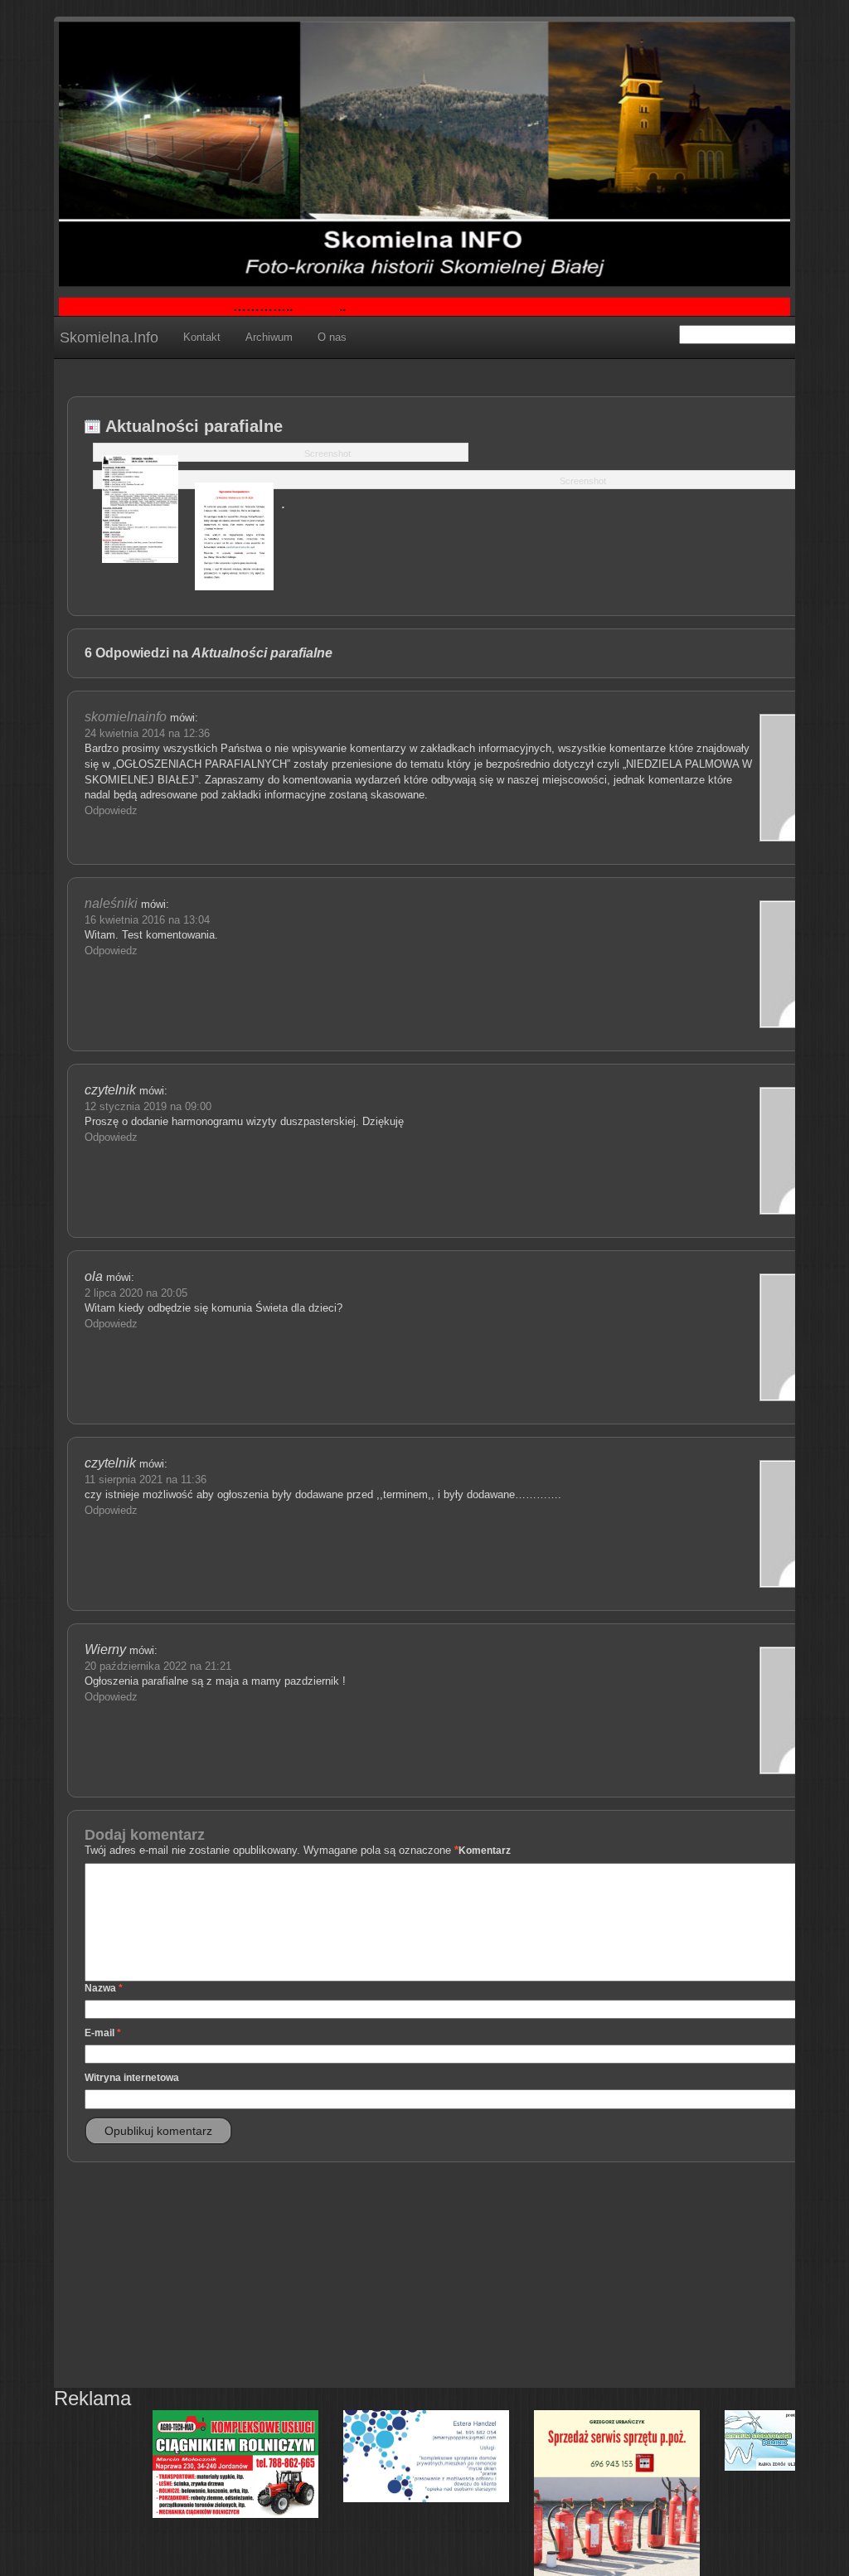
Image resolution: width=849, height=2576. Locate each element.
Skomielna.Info (109, 337)
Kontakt (202, 337)
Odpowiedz (111, 810)
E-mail (103, 2033)
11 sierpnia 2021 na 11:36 (146, 1480)
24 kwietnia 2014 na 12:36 (147, 733)
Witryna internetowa (132, 2078)
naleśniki (111, 903)
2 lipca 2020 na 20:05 (136, 1293)
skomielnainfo (126, 717)
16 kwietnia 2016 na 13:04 (147, 920)
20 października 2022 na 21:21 (158, 1666)
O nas (332, 337)
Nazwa (104, 1988)
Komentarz (485, 1851)
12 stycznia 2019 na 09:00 (148, 1106)
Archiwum (269, 337)
